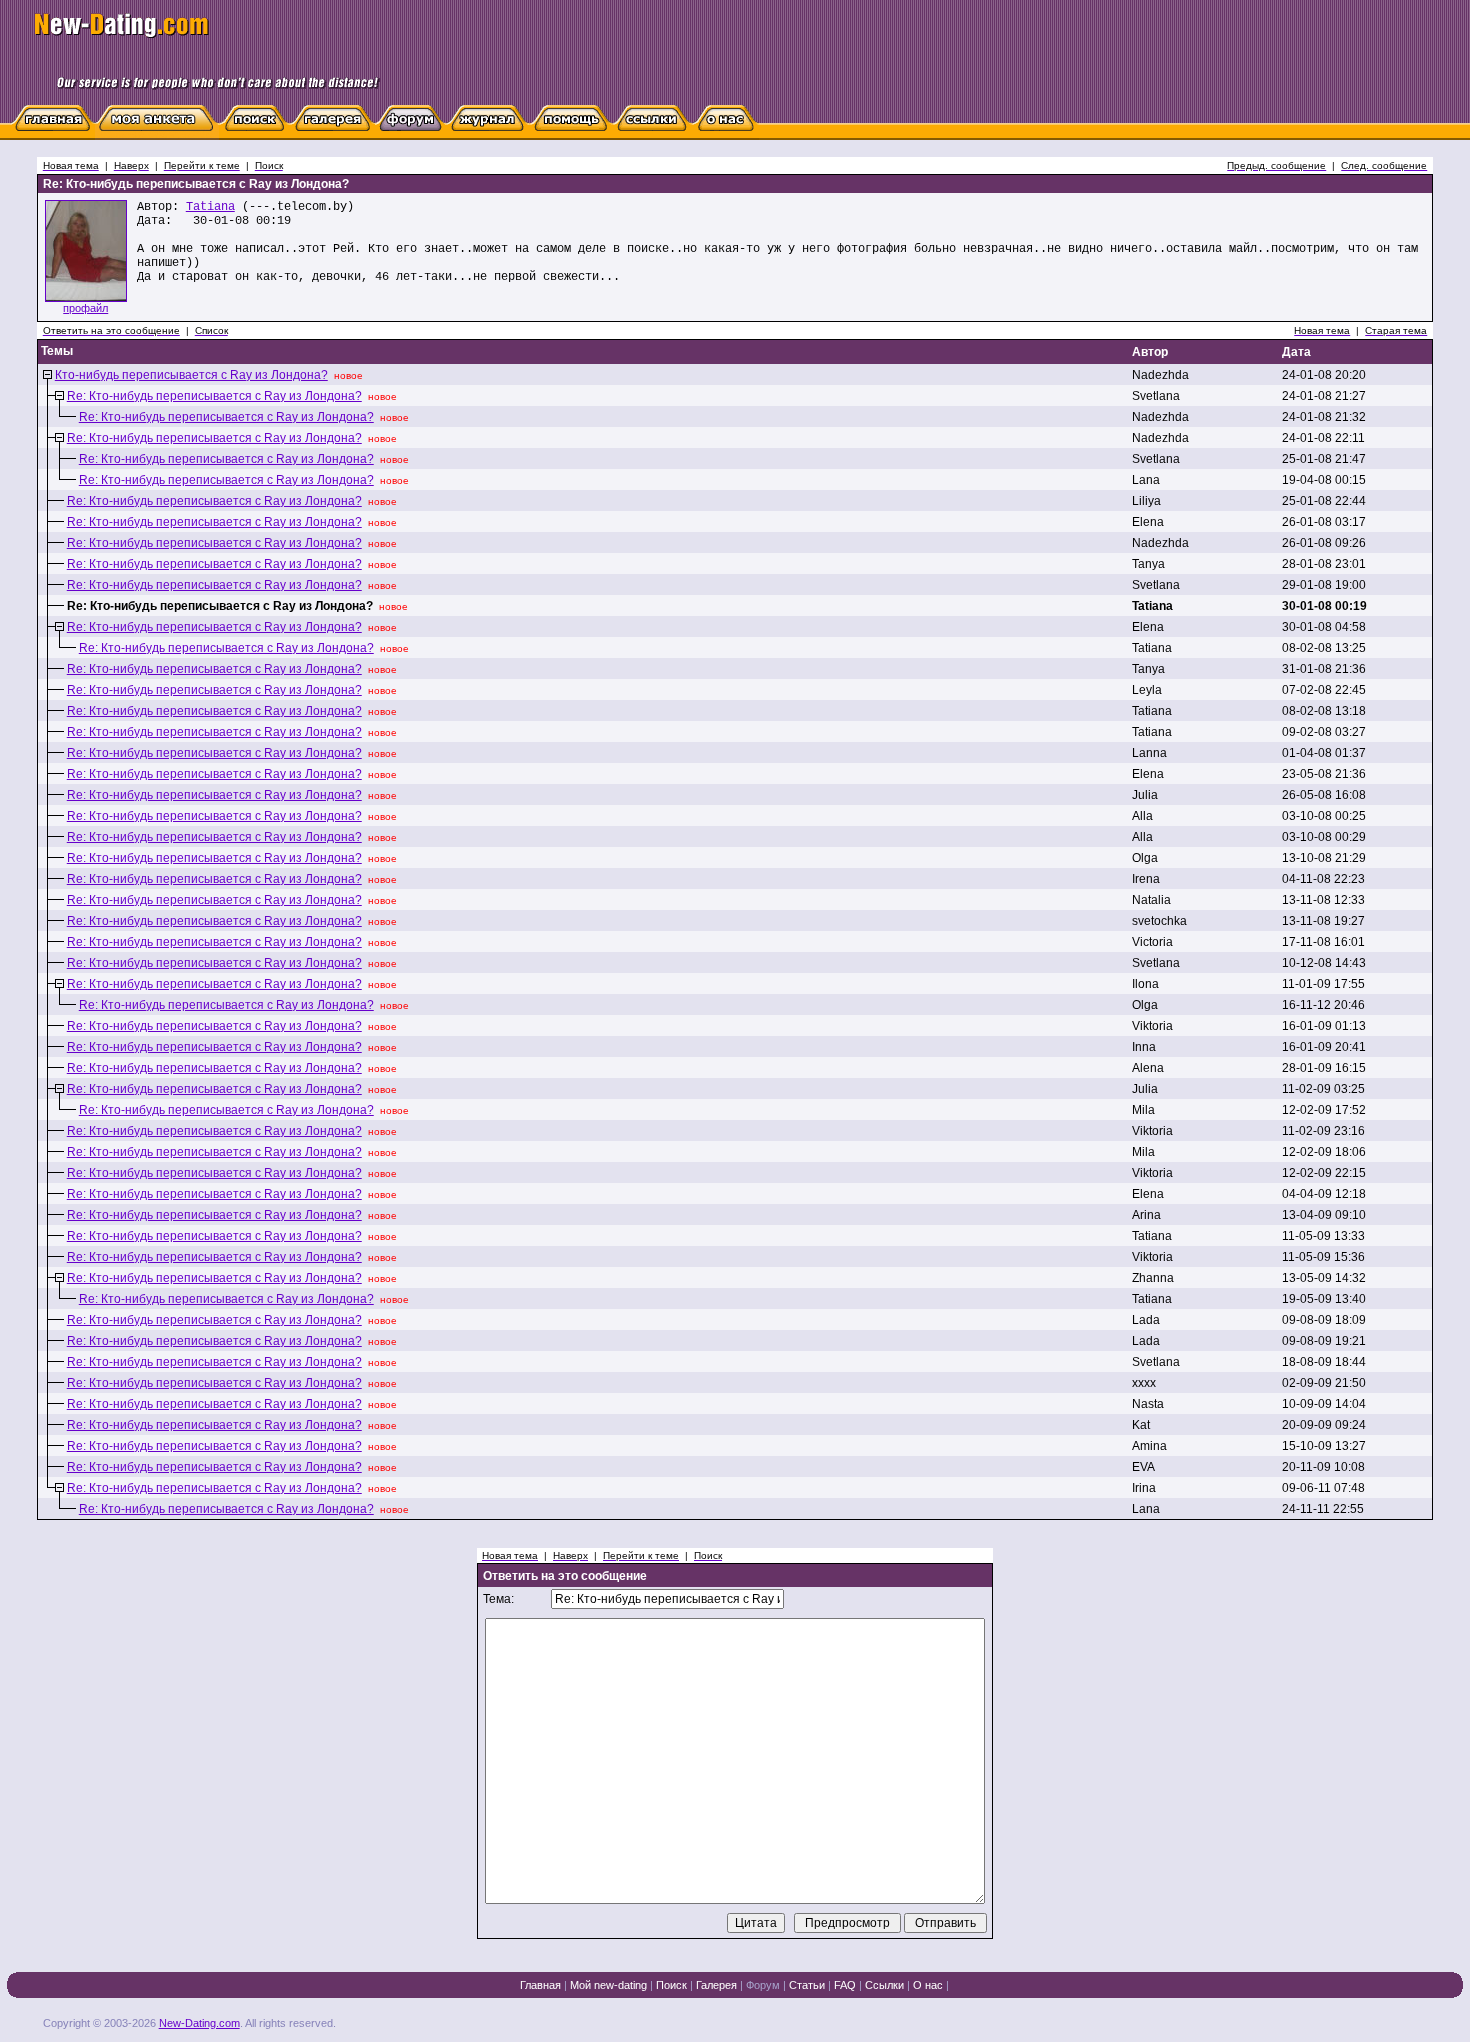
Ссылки (884, 1985)
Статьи (807, 1985)
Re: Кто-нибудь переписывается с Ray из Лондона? (214, 396)
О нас (928, 1985)
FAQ (845, 1985)
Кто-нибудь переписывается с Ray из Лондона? (191, 375)
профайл (85, 308)
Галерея (716, 1985)
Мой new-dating (608, 1985)
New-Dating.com (199, 2023)
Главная (540, 1985)
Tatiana (210, 207)
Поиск (671, 1985)
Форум (763, 1985)
